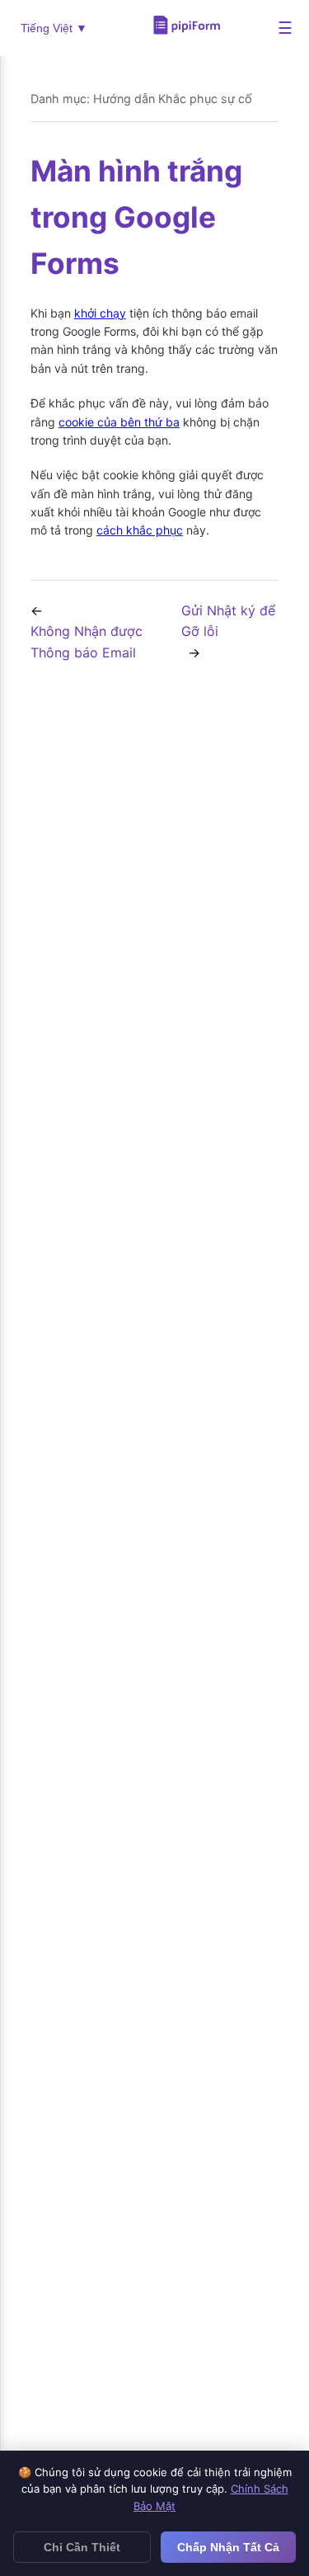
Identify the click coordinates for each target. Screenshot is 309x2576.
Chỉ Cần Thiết (82, 2547)
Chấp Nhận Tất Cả (228, 2547)
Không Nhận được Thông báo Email (87, 642)
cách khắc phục (140, 530)
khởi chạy (100, 313)
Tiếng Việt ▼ (54, 28)
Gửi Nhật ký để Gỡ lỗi (228, 621)
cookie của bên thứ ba (119, 422)
